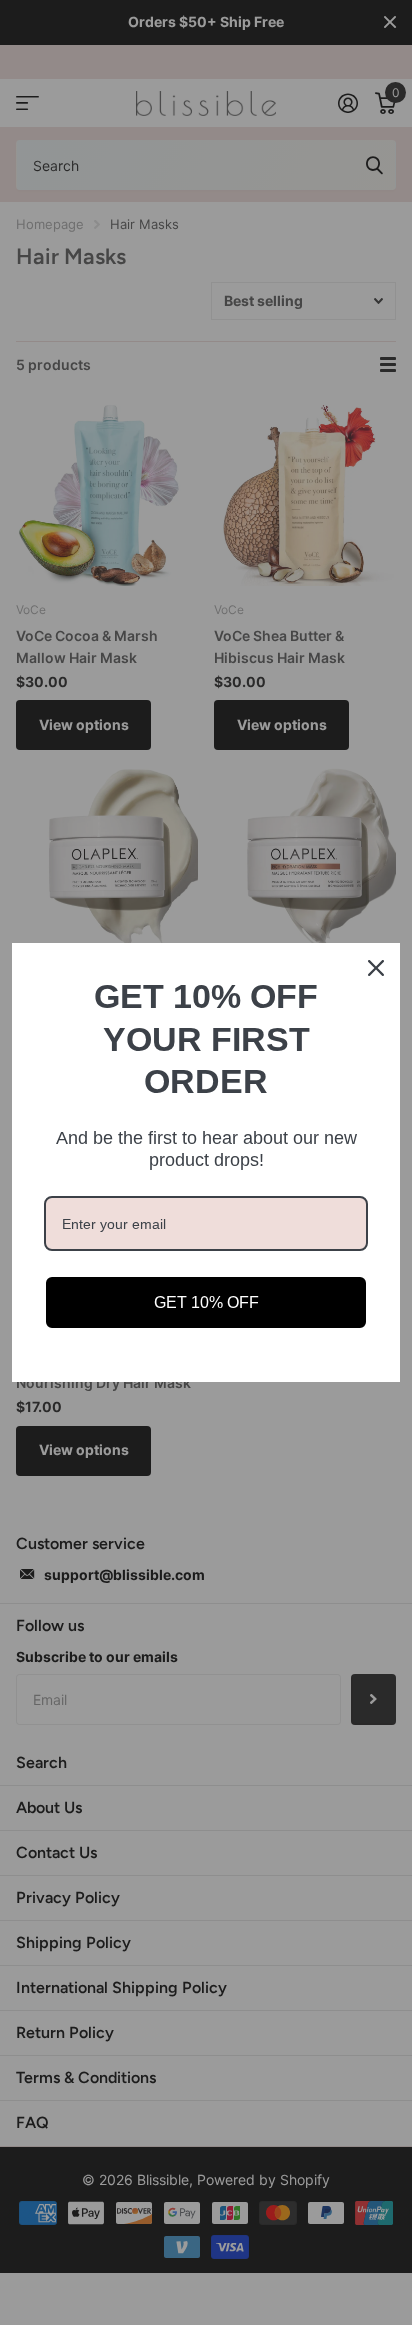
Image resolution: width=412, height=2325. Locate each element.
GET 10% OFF (206, 1302)
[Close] (376, 968)
